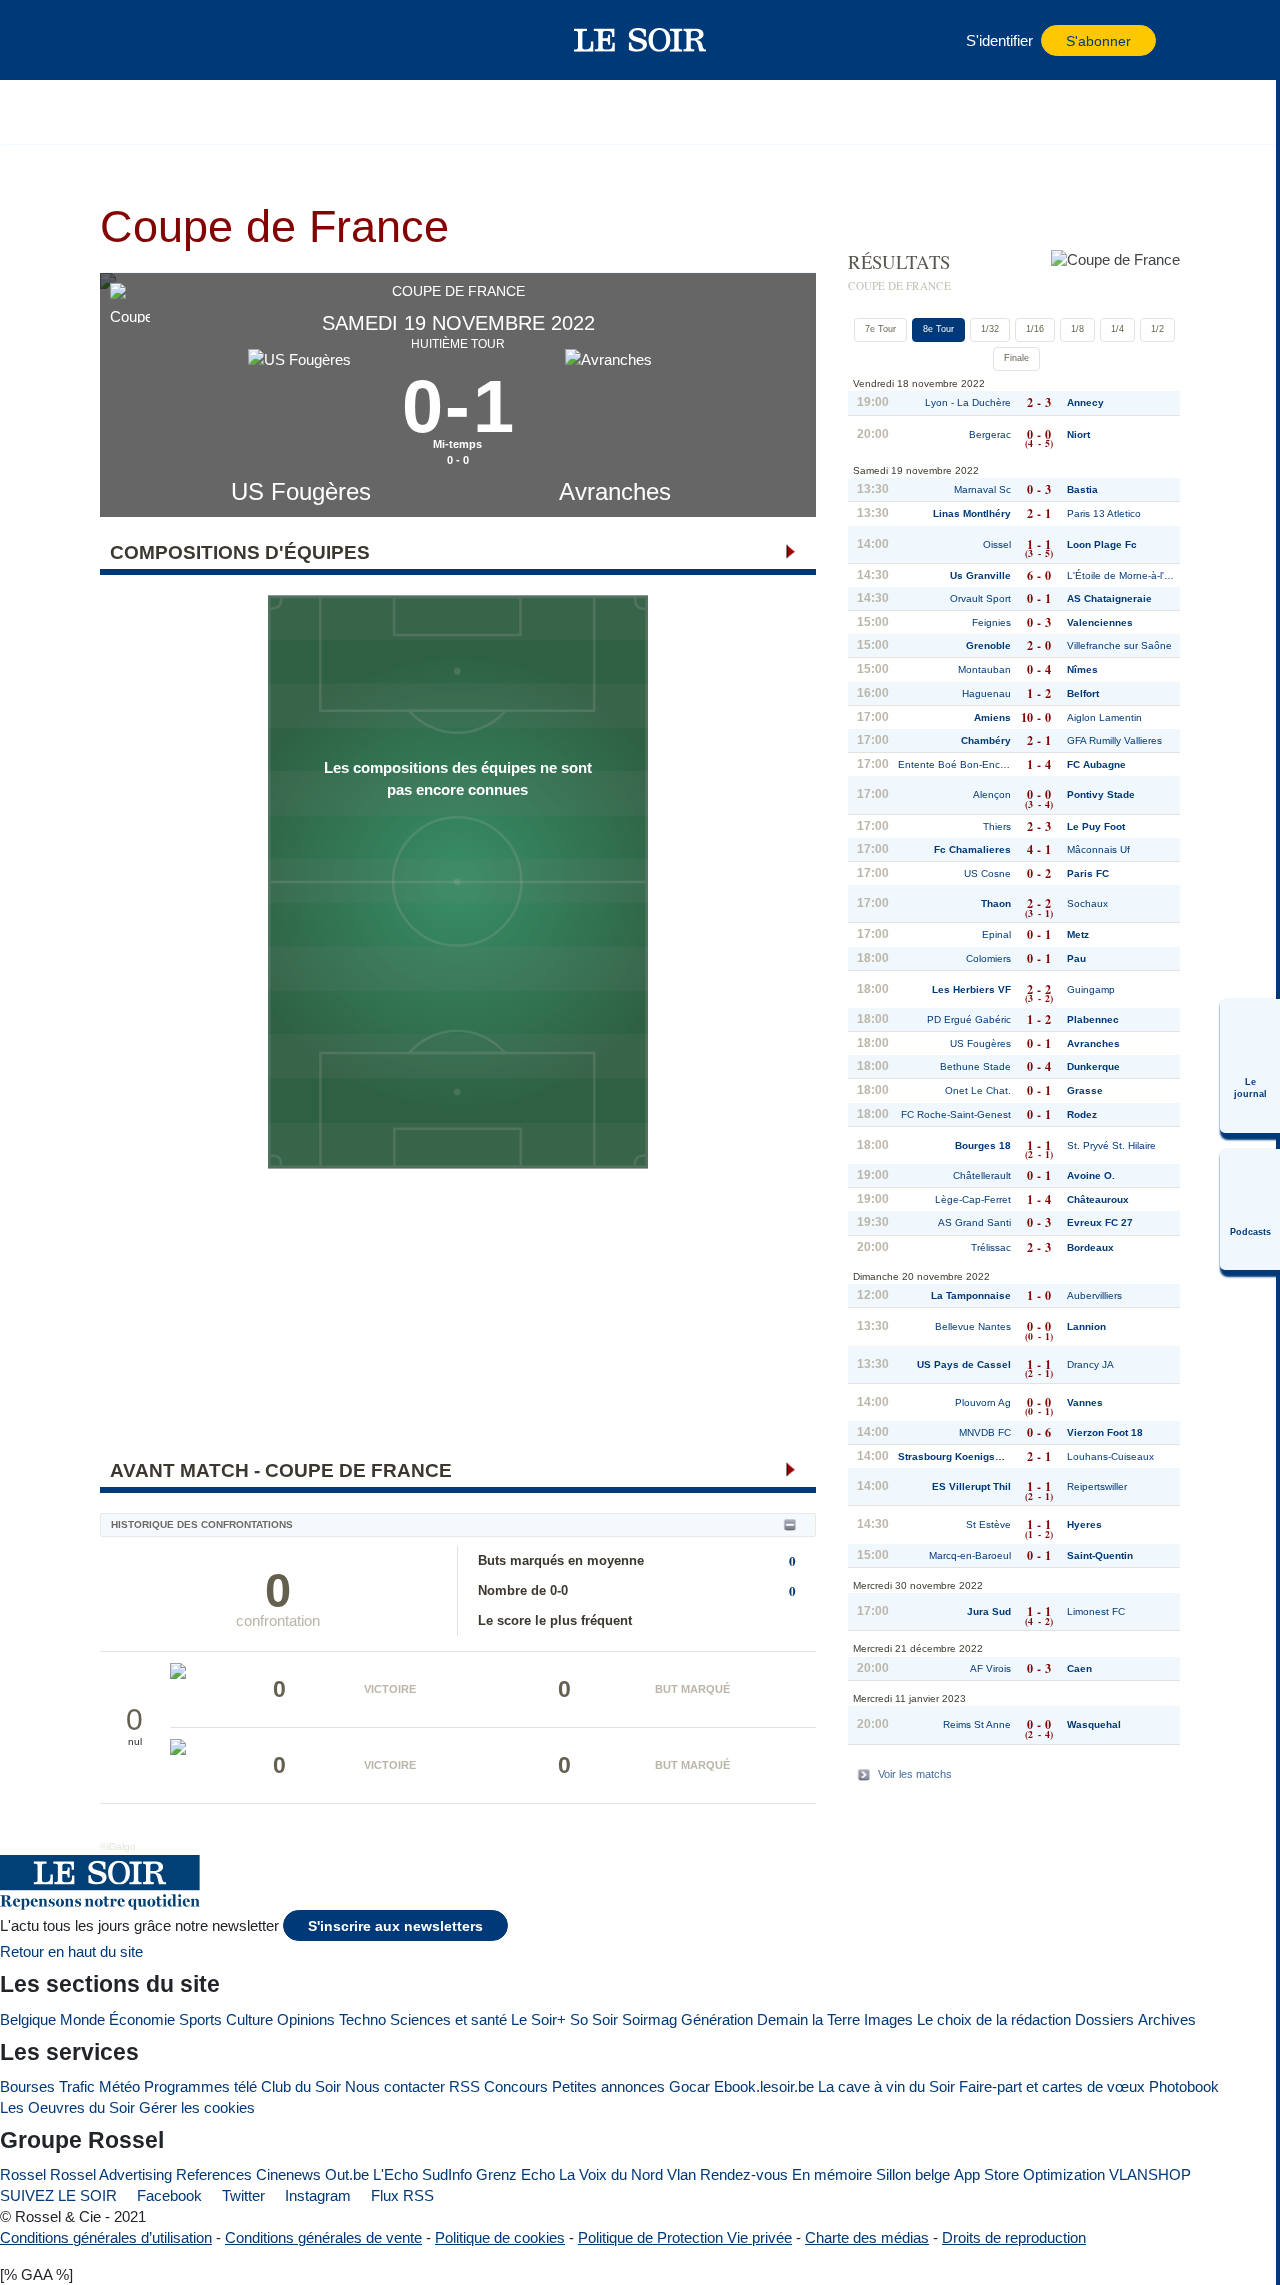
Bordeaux (1090, 1247)
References (214, 2174)
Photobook (1184, 2086)
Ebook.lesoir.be (764, 2086)
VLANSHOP (1150, 2174)
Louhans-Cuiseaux (1110, 1456)
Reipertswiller (1097, 1486)
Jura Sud (989, 1611)
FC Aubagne (1096, 764)
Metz (1078, 934)
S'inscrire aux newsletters (395, 1926)
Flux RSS (400, 2195)
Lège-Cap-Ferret (973, 1199)
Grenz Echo (515, 2174)
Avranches (615, 491)
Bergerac (990, 434)
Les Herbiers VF (971, 989)
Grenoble (988, 645)
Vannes (1085, 1402)
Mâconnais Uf (1098, 849)
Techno (362, 2019)
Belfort (1083, 693)
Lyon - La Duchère (968, 402)
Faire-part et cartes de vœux (1052, 2086)
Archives (1167, 2019)
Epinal (996, 934)
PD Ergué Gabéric (969, 1019)
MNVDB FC (985, 1432)
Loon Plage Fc (1102, 544)
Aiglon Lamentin (1104, 717)
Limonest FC (1096, 1611)
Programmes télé (200, 2086)
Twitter (241, 2195)
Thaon (996, 903)
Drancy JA (1090, 1364)
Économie (142, 2019)
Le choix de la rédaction (994, 2019)
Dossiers (1104, 2019)
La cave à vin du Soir (886, 2086)
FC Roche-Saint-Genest (956, 1114)
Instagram (316, 2195)
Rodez (1082, 1114)
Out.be (347, 2174)
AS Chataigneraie (1109, 598)
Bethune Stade (975, 1066)
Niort (1078, 434)
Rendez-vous (744, 2174)
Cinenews (288, 2174)
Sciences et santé (448, 2019)
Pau (1076, 958)
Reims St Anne (977, 1724)
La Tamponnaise (971, 1295)
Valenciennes (1100, 622)
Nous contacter (395, 2086)
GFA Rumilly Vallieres (1114, 740)
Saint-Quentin (1100, 1555)
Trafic (77, 2086)
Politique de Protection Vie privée (685, 2237)
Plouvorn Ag (983, 1402)
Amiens (992, 717)
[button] (149, 40)
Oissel (997, 544)
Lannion (1086, 1326)
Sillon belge (913, 2174)
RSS (464, 2086)
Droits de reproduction (1014, 2237)
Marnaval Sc (982, 489)
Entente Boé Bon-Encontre (954, 764)
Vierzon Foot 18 (1105, 1432)
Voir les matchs (915, 1774)
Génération (717, 2019)
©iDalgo (118, 1846)
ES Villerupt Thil (971, 1486)
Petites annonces (608, 2086)
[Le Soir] (640, 40)
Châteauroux (1098, 1199)
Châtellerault (982, 1175)
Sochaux (1087, 903)
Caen (1079, 1668)
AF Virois (990, 1668)
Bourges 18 (983, 1145)
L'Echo (395, 2174)
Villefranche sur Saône (1119, 645)
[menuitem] (1250, 1066)
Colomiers (988, 958)
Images (888, 2019)
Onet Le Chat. (978, 1090)
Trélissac (991, 1247)
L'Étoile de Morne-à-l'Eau (1123, 575)
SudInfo (447, 2174)
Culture (249, 2019)
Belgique (28, 2019)
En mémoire (832, 2174)
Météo (119, 2086)
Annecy (1085, 402)
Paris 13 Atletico (1104, 513)
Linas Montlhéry (972, 513)
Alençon (992, 794)
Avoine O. (1091, 1175)
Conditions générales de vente (323, 2237)
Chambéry (986, 740)
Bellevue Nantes (973, 1326)
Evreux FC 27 (1100, 1222)
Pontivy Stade (1101, 794)
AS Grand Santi (974, 1222)
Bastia (1082, 489)
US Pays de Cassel (964, 1364)
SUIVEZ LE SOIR (58, 2195)
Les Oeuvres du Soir (67, 2107)
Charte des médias (867, 2237)
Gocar (689, 2086)
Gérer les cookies (197, 2107)
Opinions (306, 2019)
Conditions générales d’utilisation (106, 2237)
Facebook (167, 2195)
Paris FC (1088, 873)
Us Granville (980, 575)
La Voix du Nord (611, 2174)
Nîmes (1082, 669)
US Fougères (301, 491)
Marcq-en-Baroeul (970, 1555)
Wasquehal (1094, 1724)
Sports (200, 2019)
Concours (516, 2086)
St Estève (988, 1524)
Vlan (681, 2174)
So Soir (594, 2019)
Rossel (23, 2174)
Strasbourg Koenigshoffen (954, 1456)
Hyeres (1084, 1524)
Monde (82, 2019)
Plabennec (1093, 1019)
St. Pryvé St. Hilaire (1111, 1145)
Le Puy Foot (1096, 826)
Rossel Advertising (111, 2174)
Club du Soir (301, 2086)
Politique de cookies (500, 2237)
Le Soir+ (538, 2019)
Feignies (991, 622)
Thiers (997, 826)
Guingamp (1091, 989)
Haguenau (986, 693)
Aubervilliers (1094, 1295)
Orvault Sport (980, 598)
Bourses (27, 2086)
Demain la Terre (808, 2019)
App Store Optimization (1029, 2174)
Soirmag (649, 2019)
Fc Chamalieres (972, 849)
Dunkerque (1093, 1066)
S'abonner (1098, 41)
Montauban (984, 669)
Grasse (1085, 1090)
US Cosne (987, 873)
